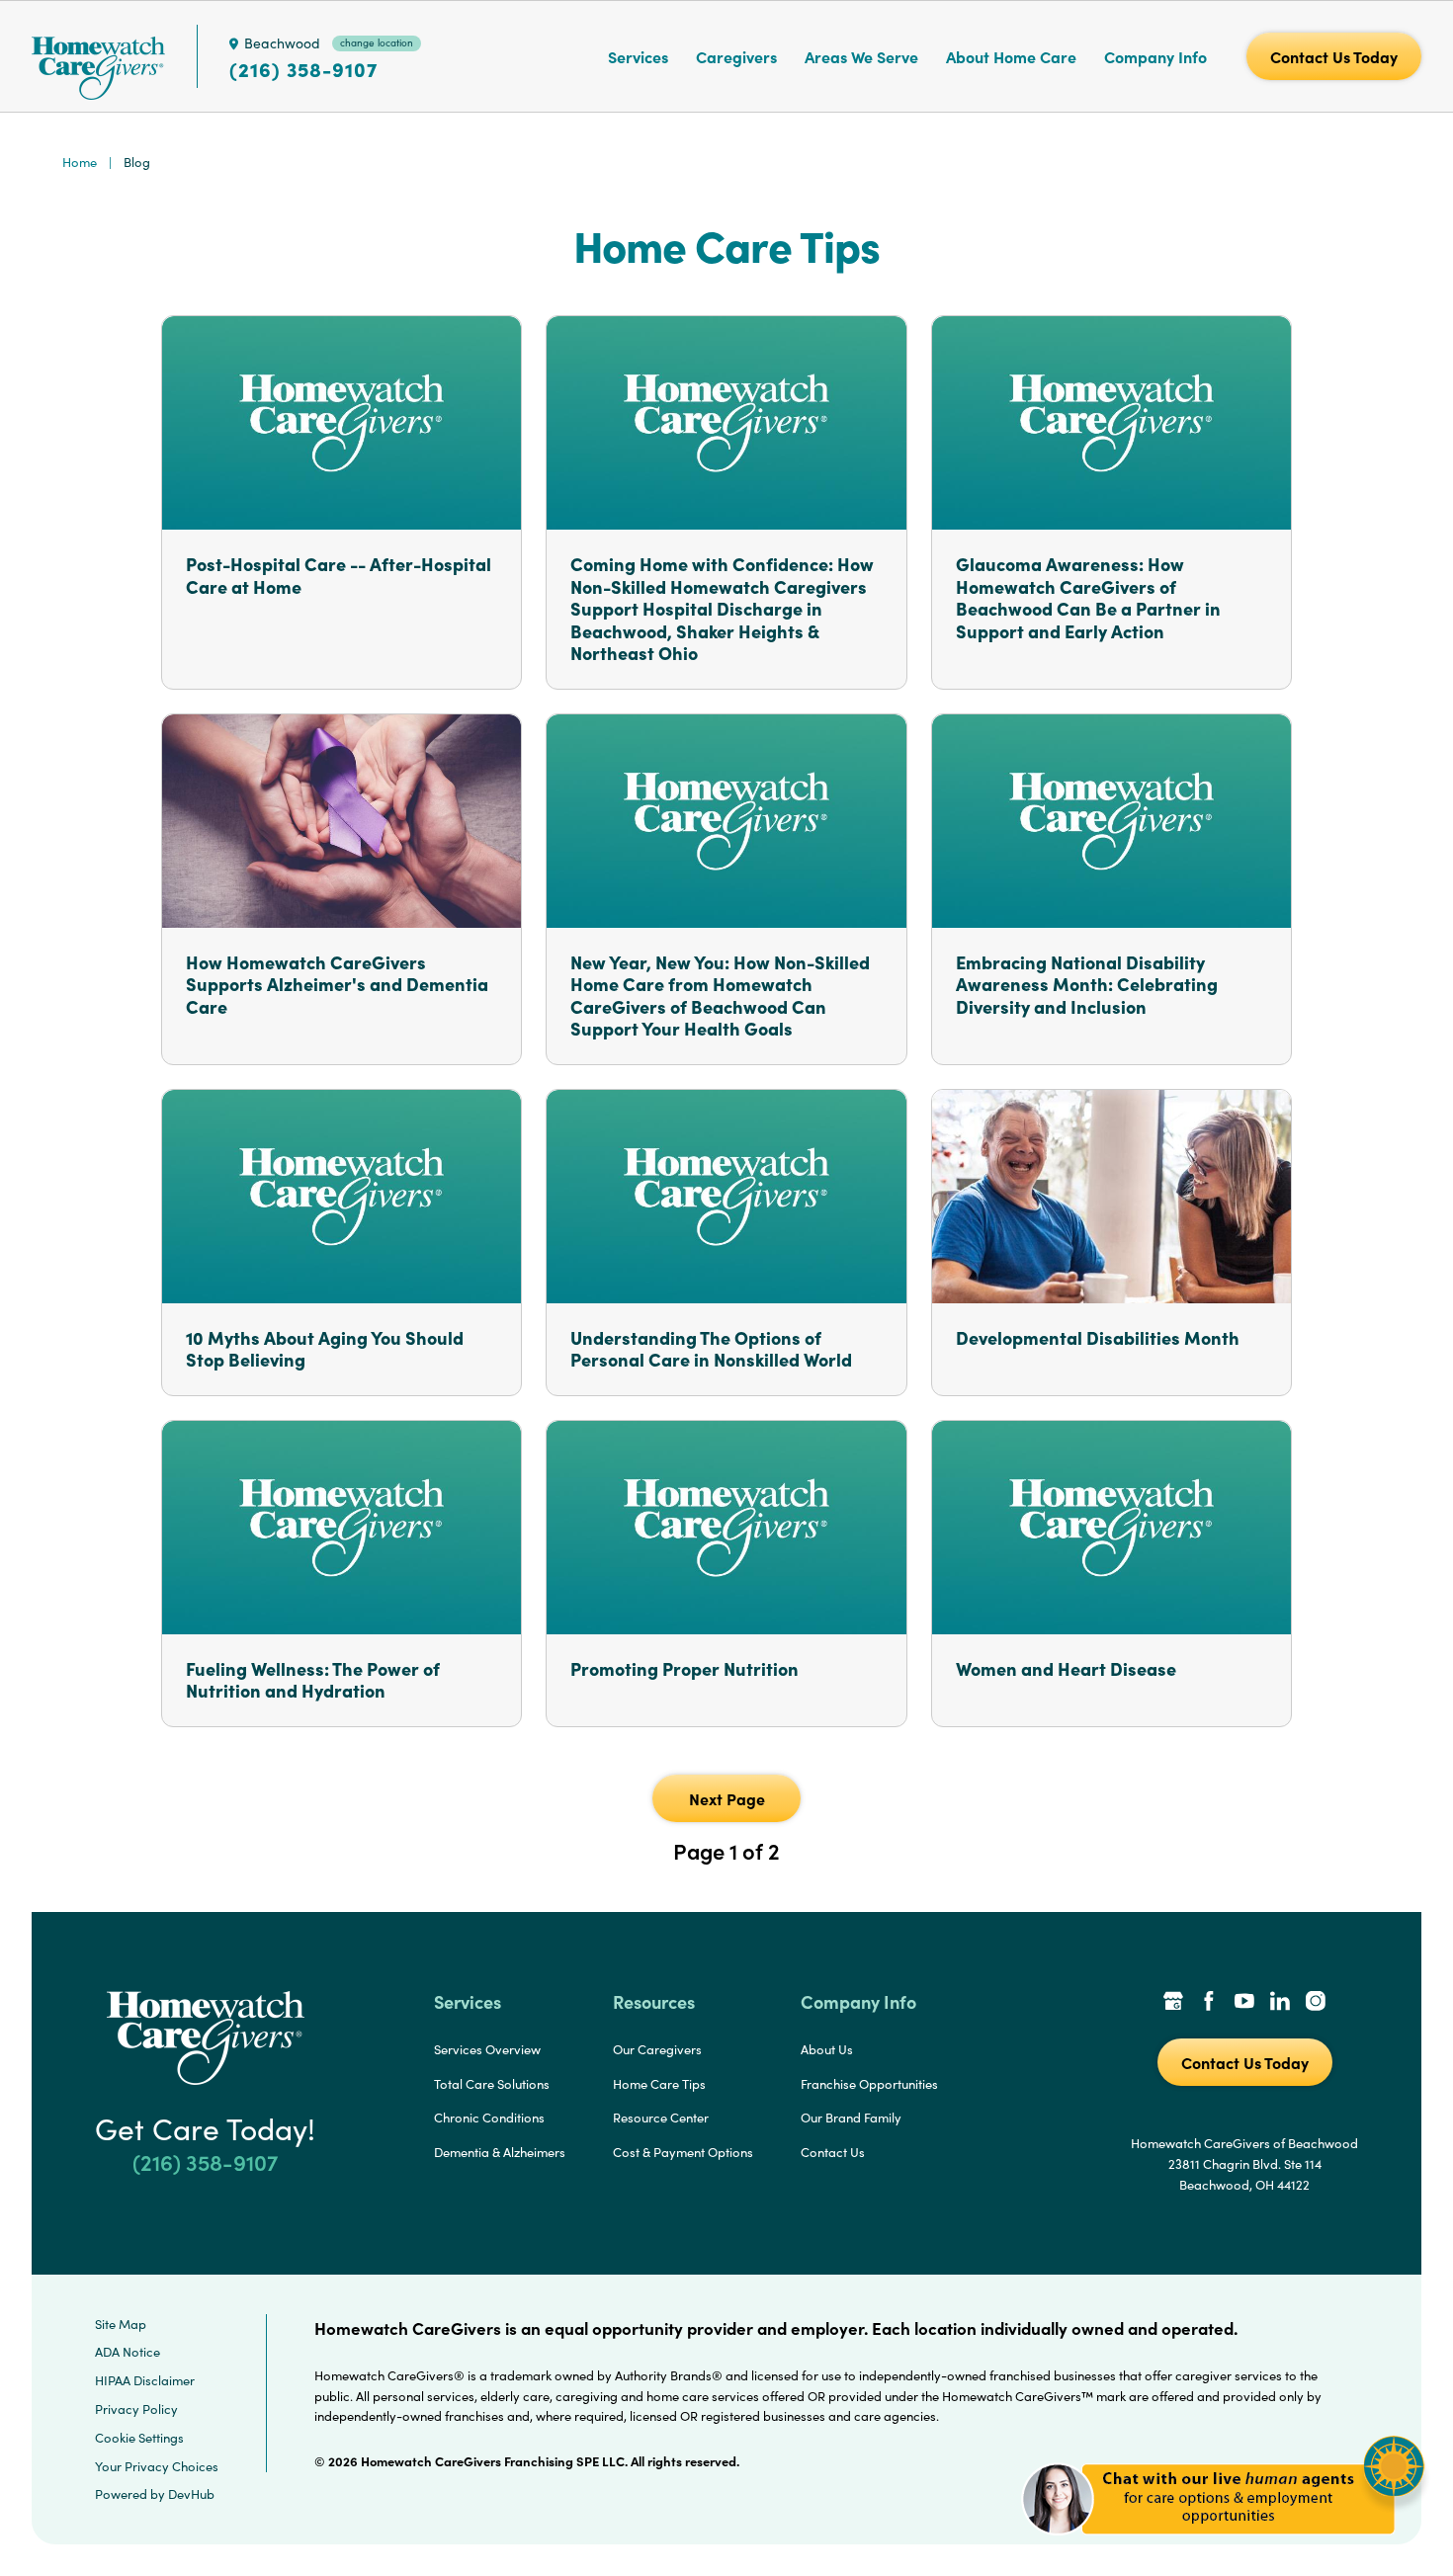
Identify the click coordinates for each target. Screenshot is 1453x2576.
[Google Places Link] (1173, 2003)
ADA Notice (128, 2352)
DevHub (191, 2494)
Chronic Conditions (489, 2118)
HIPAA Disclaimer (145, 2380)
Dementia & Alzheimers (500, 2152)
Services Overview (487, 2049)
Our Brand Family (851, 2118)
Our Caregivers (657, 2049)
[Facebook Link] (1209, 2003)
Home (80, 162)
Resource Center (661, 2118)
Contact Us (833, 2152)
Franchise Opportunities (869, 2084)
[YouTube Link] (1244, 2003)
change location (377, 42)
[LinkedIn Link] (1280, 2003)
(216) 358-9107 (303, 69)
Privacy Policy (136, 2409)
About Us (827, 2049)
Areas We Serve (861, 56)
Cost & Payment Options (683, 2152)
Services (638, 56)
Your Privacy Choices (157, 2466)
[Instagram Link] (1316, 2003)
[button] (1223, 2546)
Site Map (121, 2324)
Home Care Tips (659, 2084)
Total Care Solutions (492, 2084)
